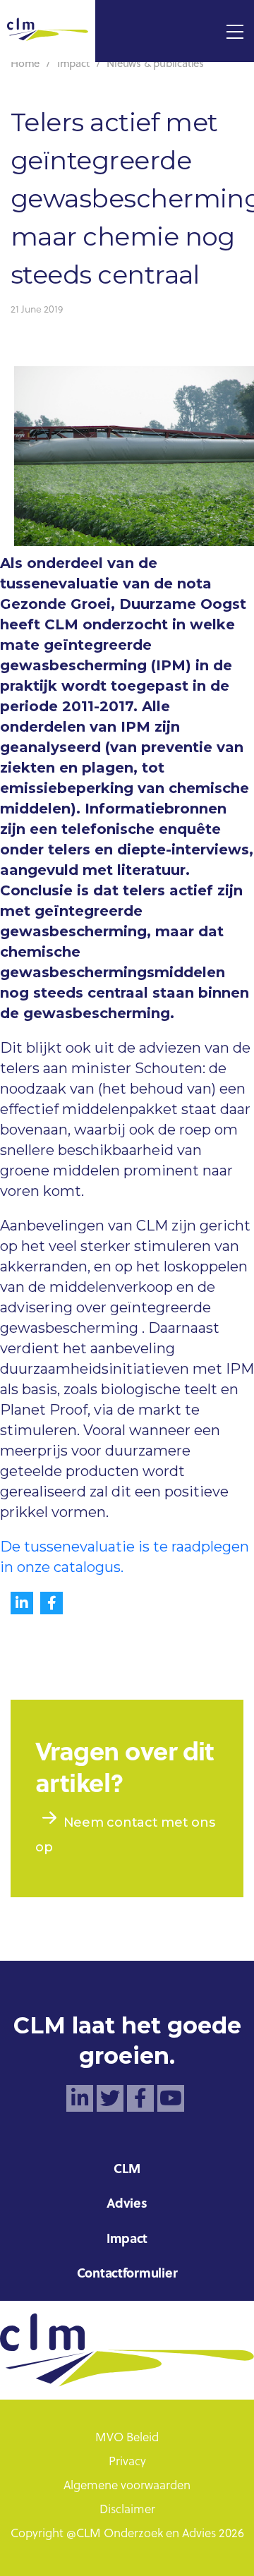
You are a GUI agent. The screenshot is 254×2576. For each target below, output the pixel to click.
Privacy (127, 2462)
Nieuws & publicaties (155, 65)
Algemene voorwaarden (127, 2486)
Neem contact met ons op (125, 1834)
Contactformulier (127, 2274)
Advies (127, 2205)
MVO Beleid (127, 2438)
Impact (127, 2240)
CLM (127, 2170)
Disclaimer (127, 2510)
